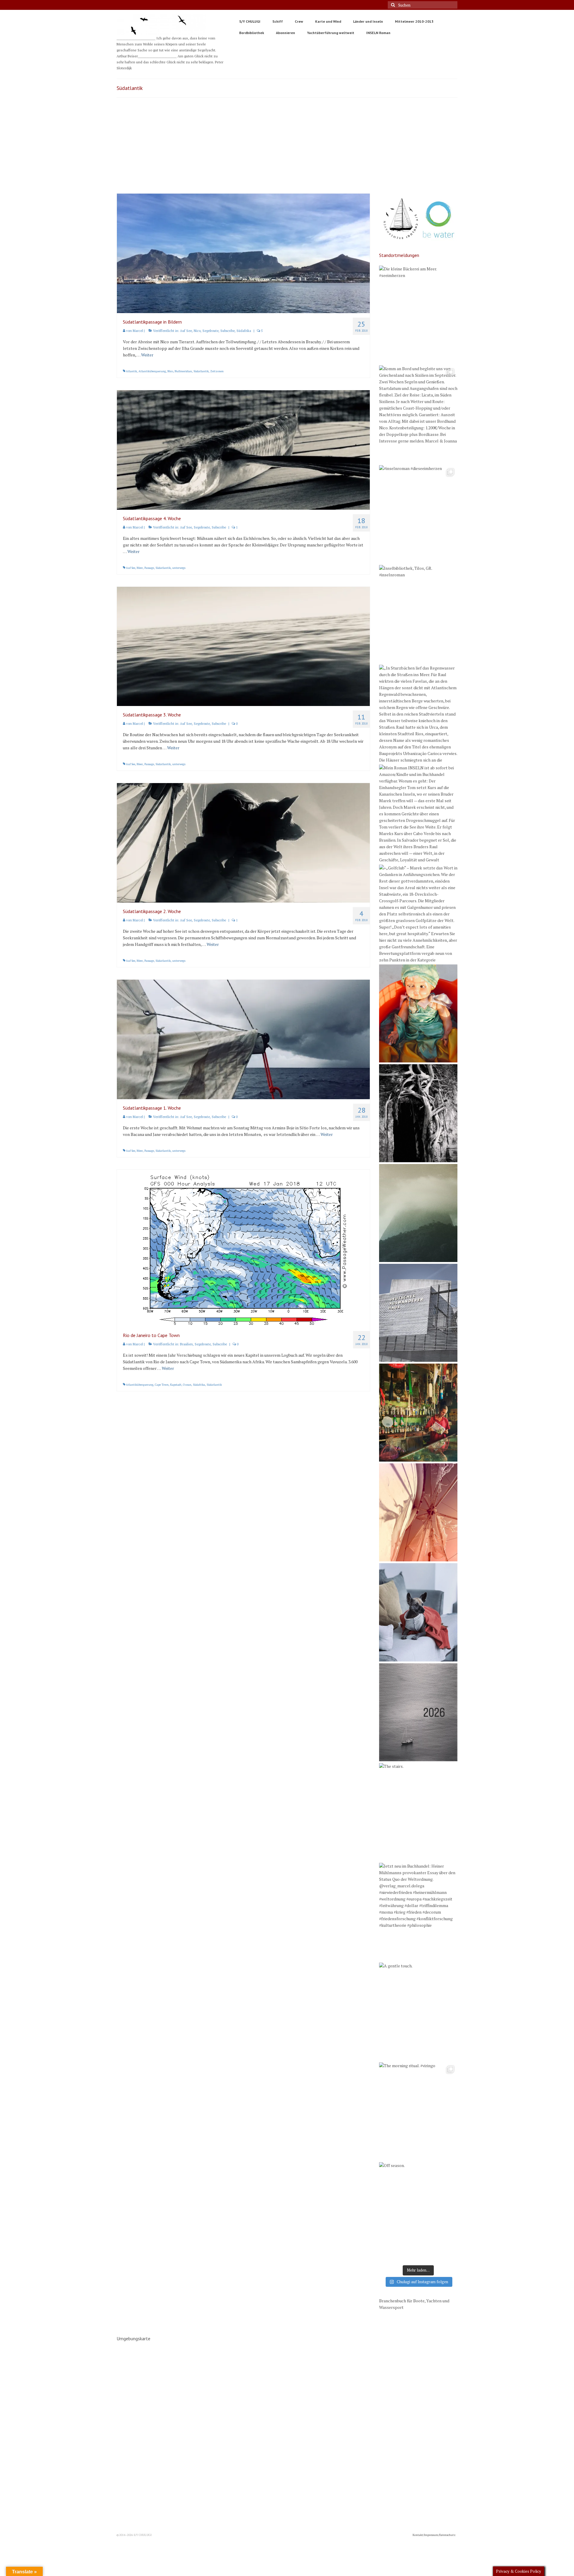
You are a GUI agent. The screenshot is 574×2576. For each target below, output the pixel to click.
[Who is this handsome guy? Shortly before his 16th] (418, 1612)
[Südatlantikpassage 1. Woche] (243, 1039)
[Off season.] (418, 2211)
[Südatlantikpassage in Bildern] (243, 253)
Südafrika (244, 331)
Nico (197, 331)
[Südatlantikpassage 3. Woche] (243, 646)
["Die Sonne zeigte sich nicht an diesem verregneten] (418, 1213)
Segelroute (210, 331)
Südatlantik (201, 371)
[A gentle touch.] (418, 2012)
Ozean (187, 1385)
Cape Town (162, 1385)
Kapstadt (176, 1385)
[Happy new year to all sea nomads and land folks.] (418, 1712)
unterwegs (179, 568)
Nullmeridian (183, 371)
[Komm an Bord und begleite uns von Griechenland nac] (418, 414)
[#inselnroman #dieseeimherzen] (418, 514)
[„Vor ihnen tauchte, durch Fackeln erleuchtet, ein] (418, 1113)
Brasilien (186, 1344)
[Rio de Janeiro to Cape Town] (243, 1248)
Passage (149, 568)
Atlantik (131, 371)
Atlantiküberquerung (152, 371)
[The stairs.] (418, 1812)
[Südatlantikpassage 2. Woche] (243, 842)
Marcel (138, 331)
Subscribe (228, 331)
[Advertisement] (287, 148)
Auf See (186, 331)
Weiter (147, 355)
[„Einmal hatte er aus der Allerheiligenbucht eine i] (418, 1013)
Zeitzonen (217, 371)
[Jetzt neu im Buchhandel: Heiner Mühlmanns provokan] (418, 1912)
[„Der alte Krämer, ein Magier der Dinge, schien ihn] (418, 1413)
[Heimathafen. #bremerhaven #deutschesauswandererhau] (418, 1313)
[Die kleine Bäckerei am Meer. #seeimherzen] (418, 315)
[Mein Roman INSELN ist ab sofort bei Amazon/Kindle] (418, 814)
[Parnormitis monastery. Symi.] (418, 1512)
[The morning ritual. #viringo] (418, 2111)
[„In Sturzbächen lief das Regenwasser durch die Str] (418, 714)
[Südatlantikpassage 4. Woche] (243, 449)
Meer (140, 568)
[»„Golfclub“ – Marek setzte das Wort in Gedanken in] (418, 914)
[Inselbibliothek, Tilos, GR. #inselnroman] (418, 614)
